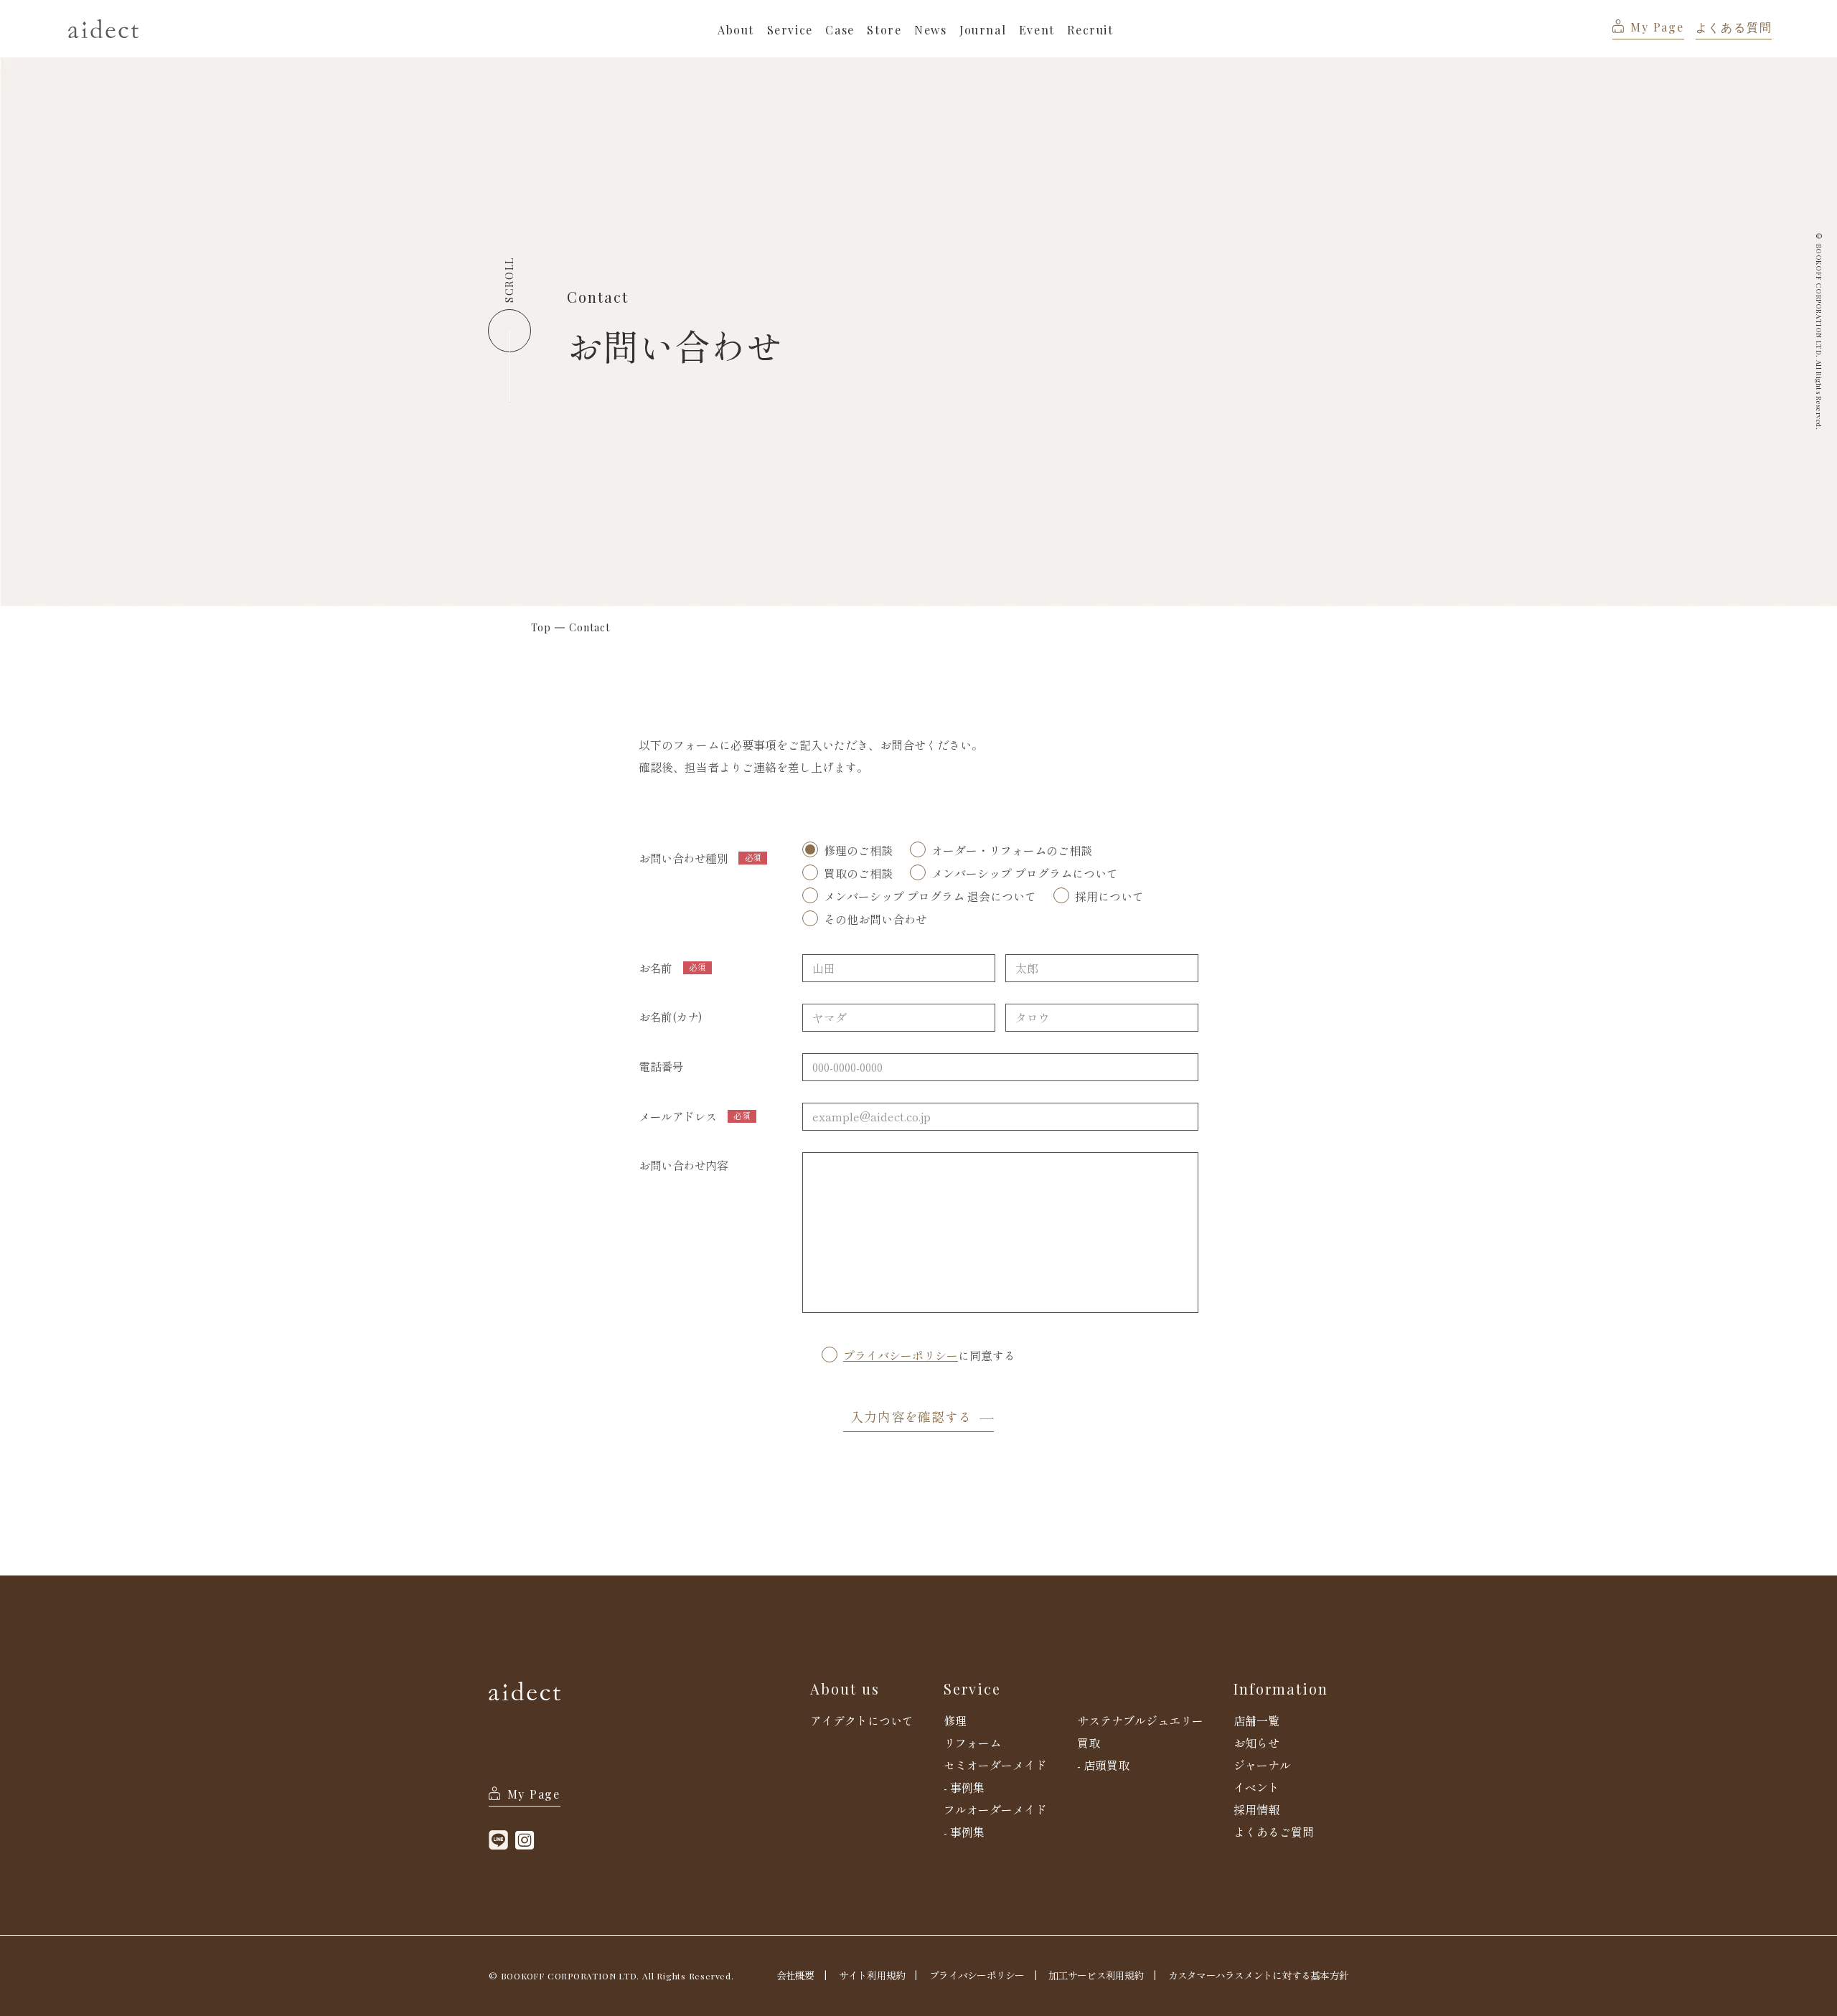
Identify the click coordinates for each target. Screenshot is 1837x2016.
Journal (983, 30)
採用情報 (1256, 1809)
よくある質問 (1734, 27)
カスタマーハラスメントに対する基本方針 (1258, 1975)
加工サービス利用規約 (1096, 1975)
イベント (1256, 1787)
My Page (1657, 27)
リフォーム (972, 1743)
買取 (1089, 1743)
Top (541, 628)
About (736, 30)
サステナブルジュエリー (1140, 1720)
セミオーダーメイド (995, 1765)
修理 (955, 1720)
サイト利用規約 (872, 1975)
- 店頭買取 (1103, 1765)
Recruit (1090, 30)
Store (884, 30)
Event (1037, 30)
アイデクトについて (862, 1720)
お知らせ (1256, 1743)
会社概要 (795, 1975)
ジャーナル (1262, 1765)
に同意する (918, 1361)
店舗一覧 (1256, 1720)
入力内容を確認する (911, 1416)
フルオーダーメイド (995, 1809)
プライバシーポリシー (901, 1357)
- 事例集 (964, 1787)
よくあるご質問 (1274, 1832)
